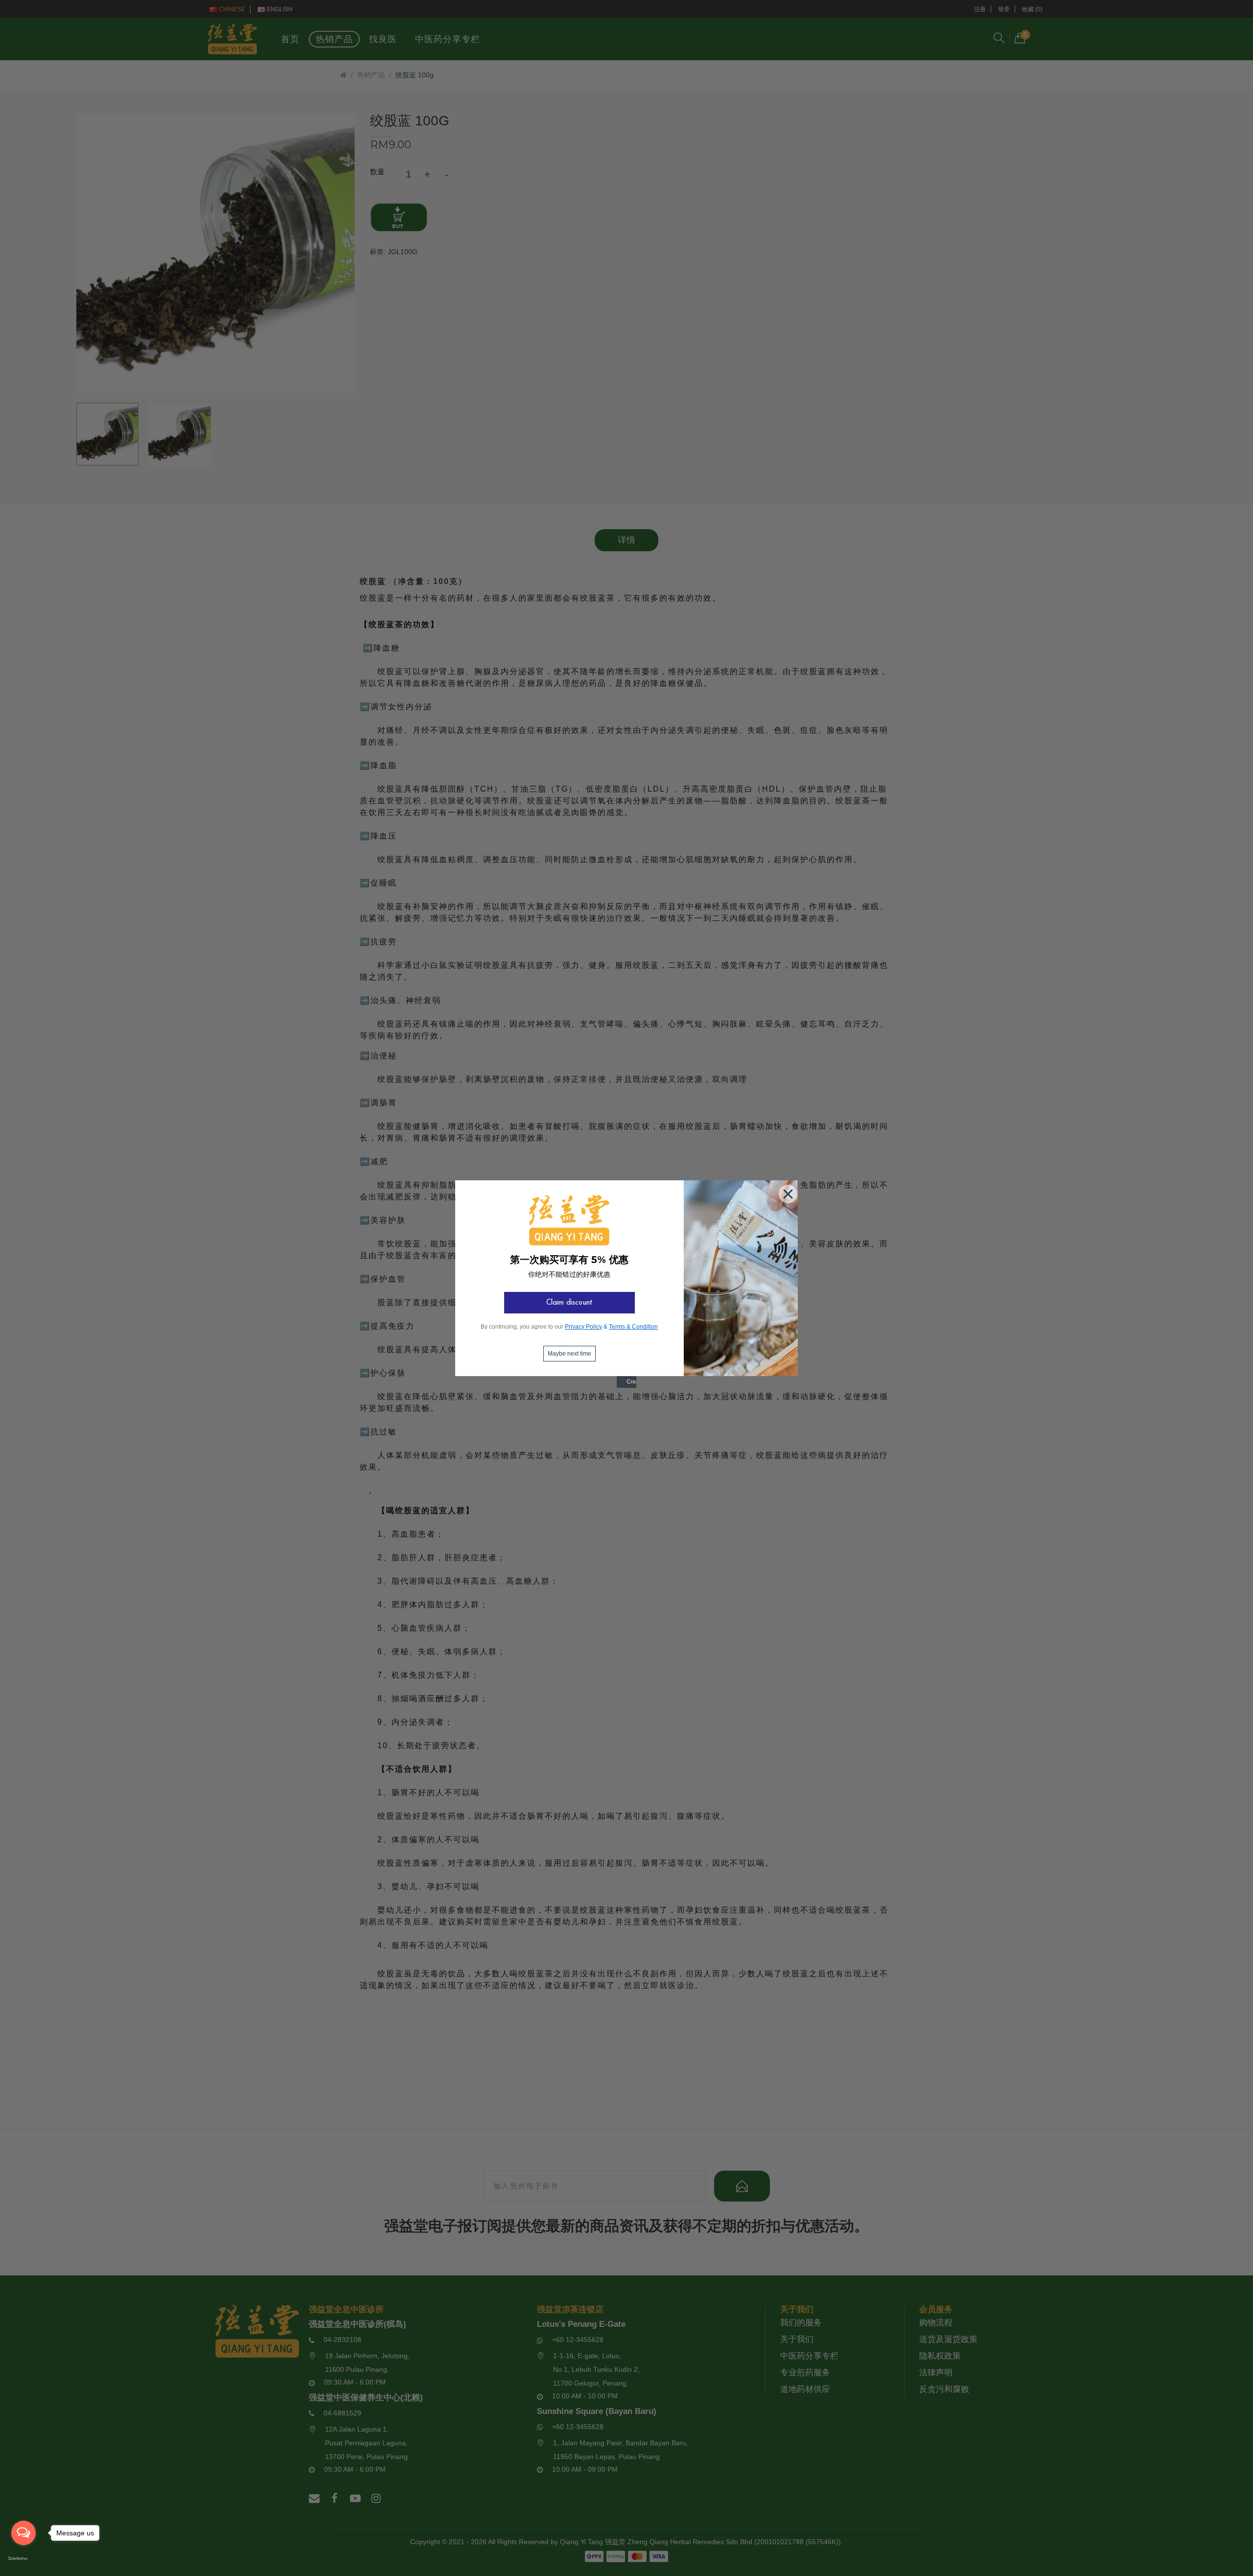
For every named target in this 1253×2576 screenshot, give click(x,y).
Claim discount (569, 1303)
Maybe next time (569, 1354)
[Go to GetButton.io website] (23, 2559)
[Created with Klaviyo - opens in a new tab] (626, 1386)
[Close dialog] (786, 1192)
